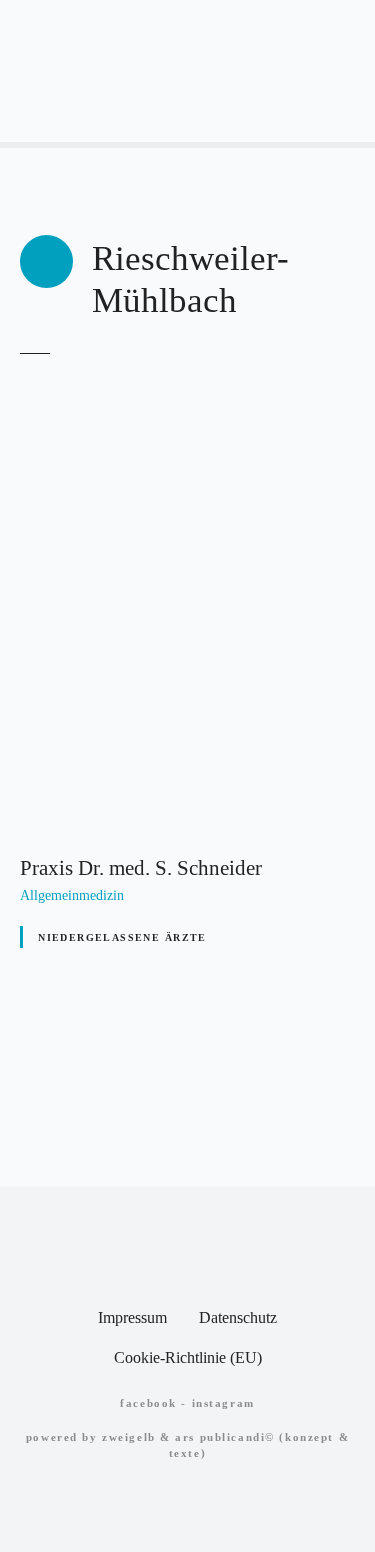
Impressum (132, 1317)
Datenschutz (238, 1317)
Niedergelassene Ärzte (122, 937)
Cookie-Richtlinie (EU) (188, 1357)
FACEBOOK (148, 1403)
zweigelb (129, 1437)
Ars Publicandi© (225, 1437)
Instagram (223, 1403)
